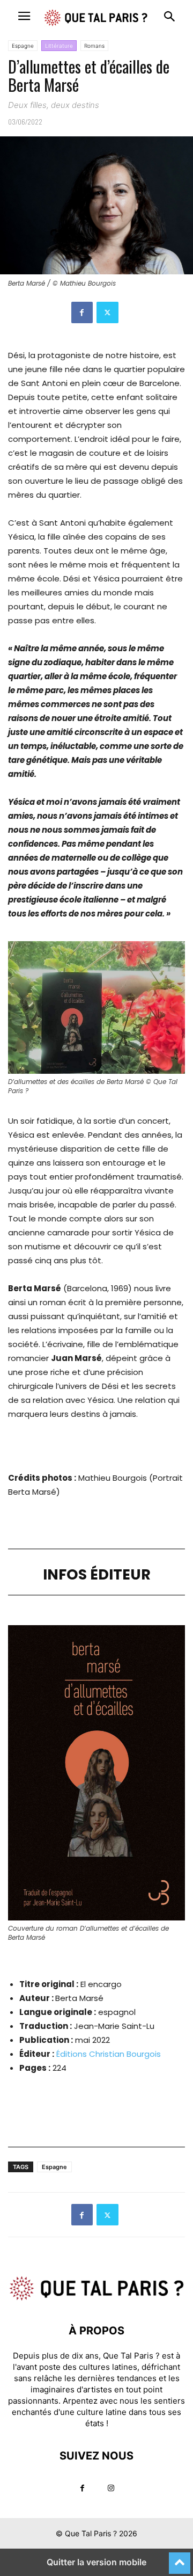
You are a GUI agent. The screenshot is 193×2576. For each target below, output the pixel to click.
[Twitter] (107, 312)
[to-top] (180, 2558)
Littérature (59, 46)
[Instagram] (111, 2488)
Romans (94, 46)
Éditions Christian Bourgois (109, 2054)
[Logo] (96, 2298)
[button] (24, 16)
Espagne (23, 46)
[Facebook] (82, 312)
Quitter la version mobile (96, 2562)
